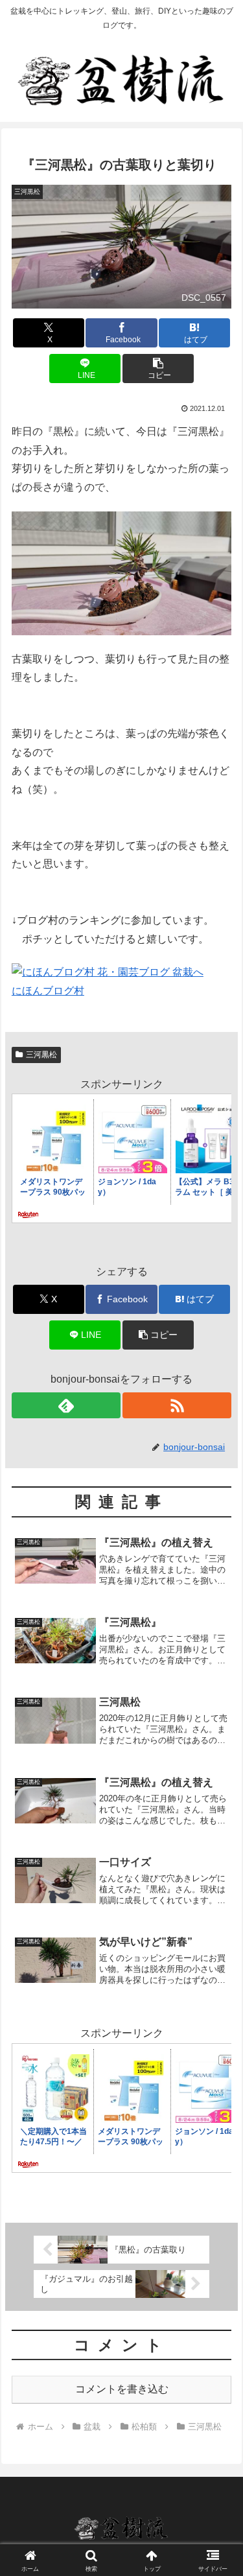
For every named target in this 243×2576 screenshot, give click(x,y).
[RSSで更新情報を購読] (177, 1405)
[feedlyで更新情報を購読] (66, 1405)
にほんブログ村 (48, 991)
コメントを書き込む (122, 2389)
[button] (158, 369)
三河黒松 (41, 1055)
